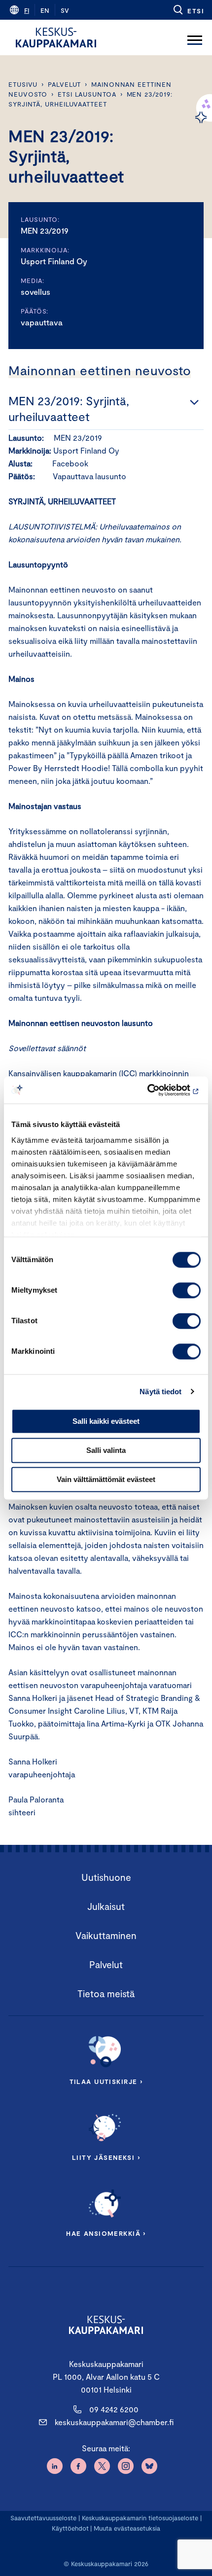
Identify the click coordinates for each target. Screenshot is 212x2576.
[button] (188, 10)
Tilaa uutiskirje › (106, 2082)
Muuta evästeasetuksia (127, 2528)
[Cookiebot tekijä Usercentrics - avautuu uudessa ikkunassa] (158, 1090)
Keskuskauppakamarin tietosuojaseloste (139, 2518)
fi (27, 10)
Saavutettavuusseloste (43, 2518)
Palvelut (64, 84)
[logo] (56, 37)
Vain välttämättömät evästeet (106, 1479)
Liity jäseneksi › (106, 2157)
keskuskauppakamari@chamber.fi (114, 2422)
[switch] (187, 1290)
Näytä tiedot (160, 1392)
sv (65, 10)
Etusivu (23, 84)
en (45, 10)
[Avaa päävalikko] (195, 37)
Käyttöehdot (70, 2528)
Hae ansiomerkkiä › (106, 2233)
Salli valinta (106, 1450)
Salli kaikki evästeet (106, 1421)
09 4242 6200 (114, 2409)
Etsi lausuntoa (87, 94)
